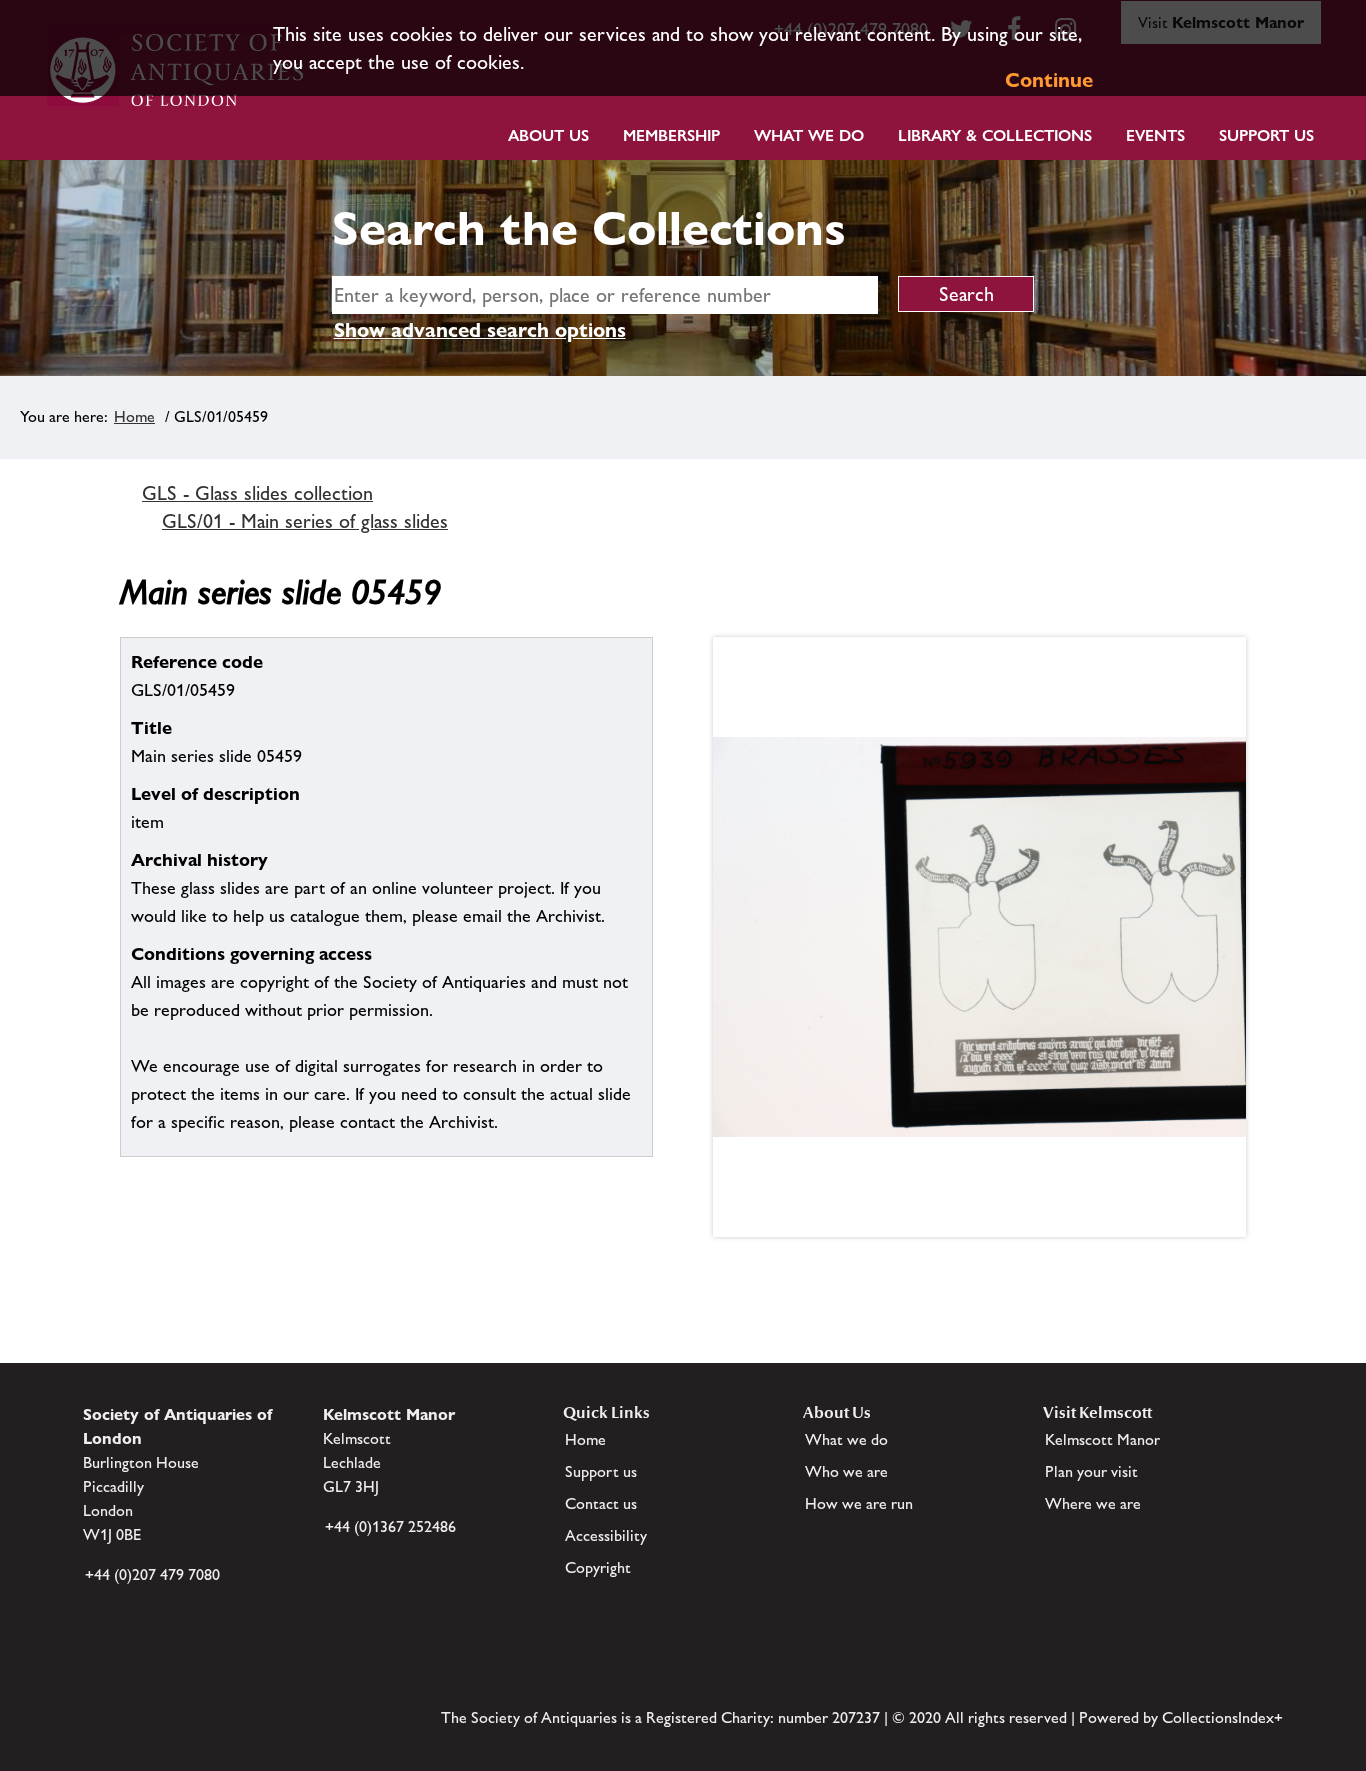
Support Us (1266, 135)
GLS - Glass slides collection (257, 493)
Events (1155, 135)
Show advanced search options (480, 330)
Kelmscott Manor (1102, 1439)
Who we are (846, 1471)
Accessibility (606, 1535)
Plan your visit (1091, 1471)
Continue (1049, 80)
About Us (548, 135)
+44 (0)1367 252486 (390, 1526)
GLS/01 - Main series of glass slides (305, 521)
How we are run (859, 1503)
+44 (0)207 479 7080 (152, 1574)
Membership (671, 135)
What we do (809, 135)
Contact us (601, 1503)
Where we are (1093, 1503)
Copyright (598, 1567)
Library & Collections (995, 135)
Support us (601, 1471)
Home (134, 416)
